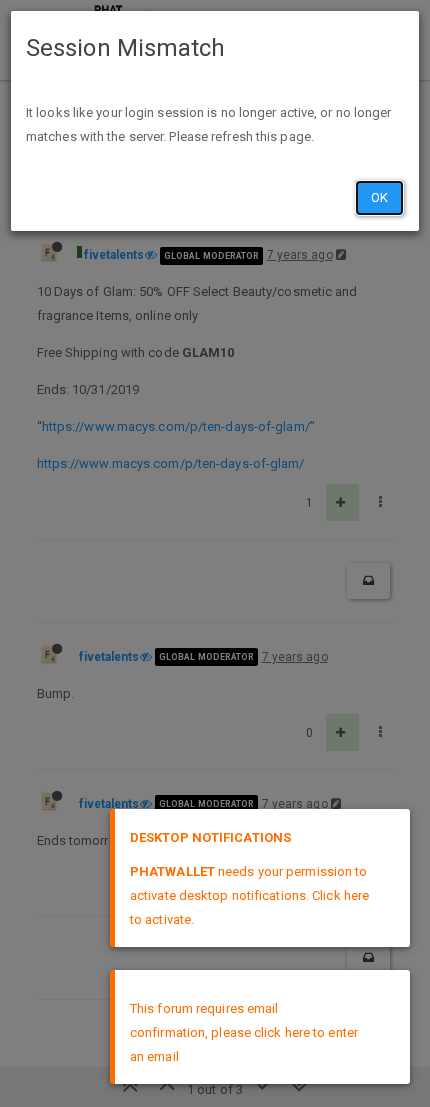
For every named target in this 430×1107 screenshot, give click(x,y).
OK (379, 197)
